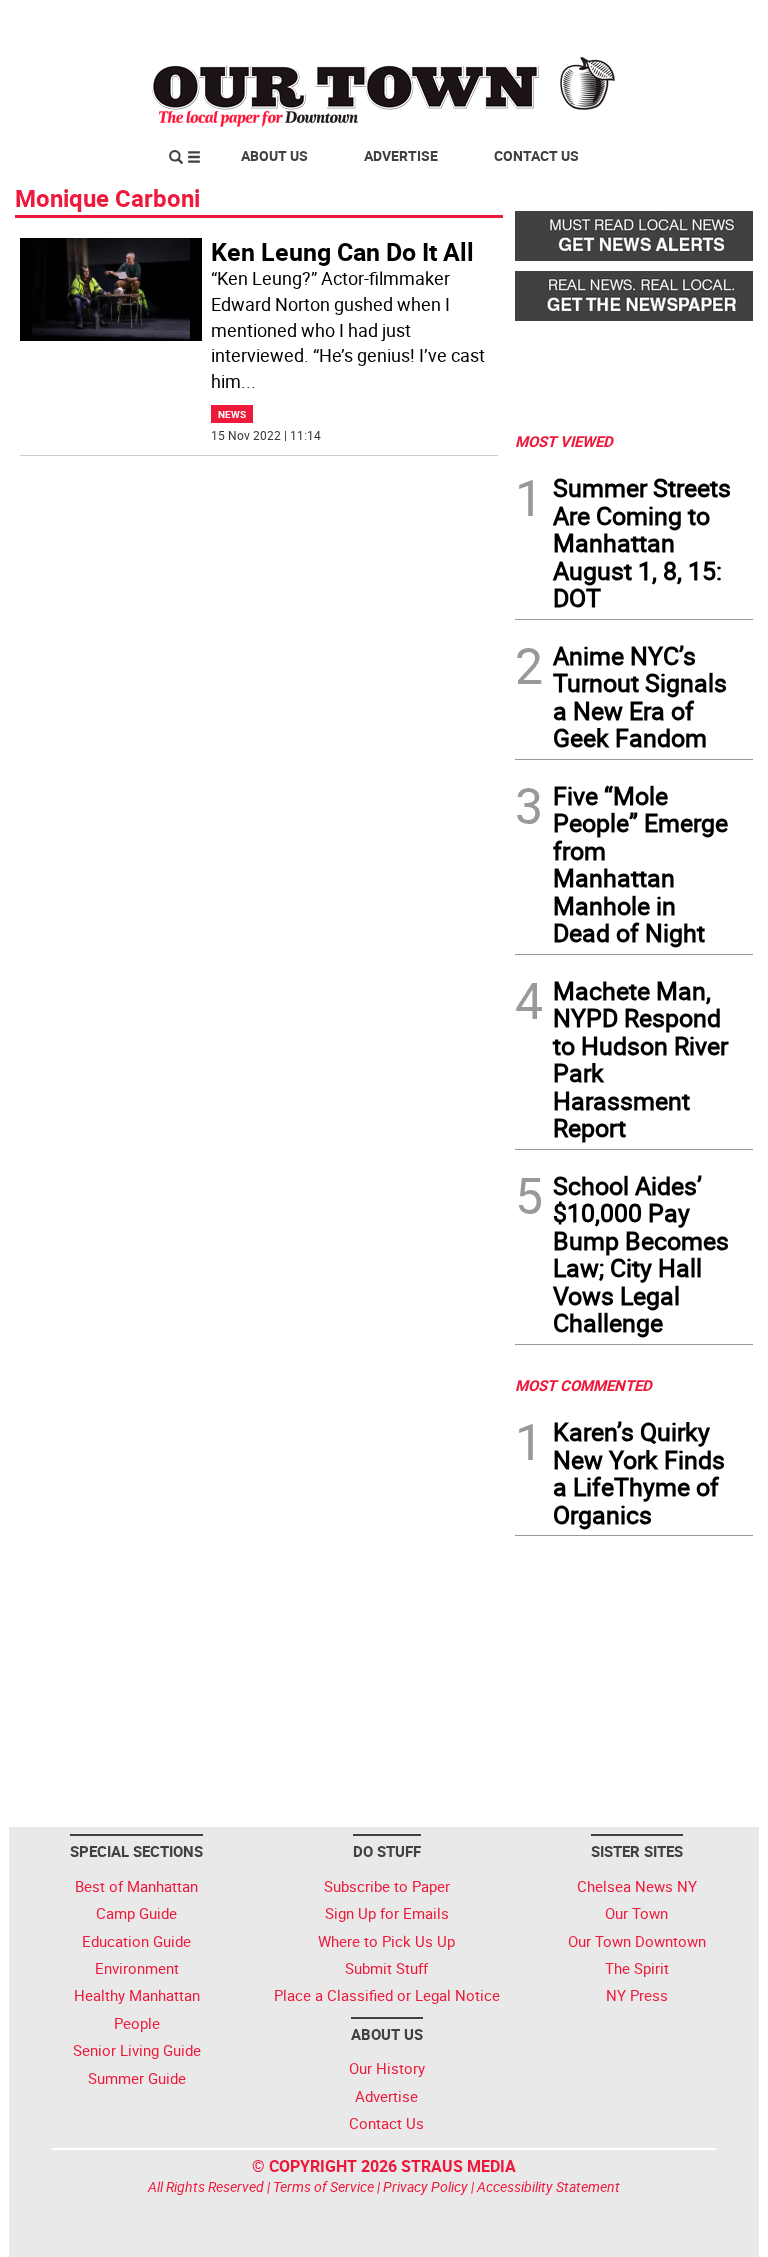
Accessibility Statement (548, 2186)
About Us (274, 155)
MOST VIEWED (564, 441)
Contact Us (536, 155)
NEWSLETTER (592, 23)
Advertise (401, 155)
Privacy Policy (425, 2186)
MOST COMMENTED (583, 1385)
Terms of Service (323, 2186)
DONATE (704, 23)
